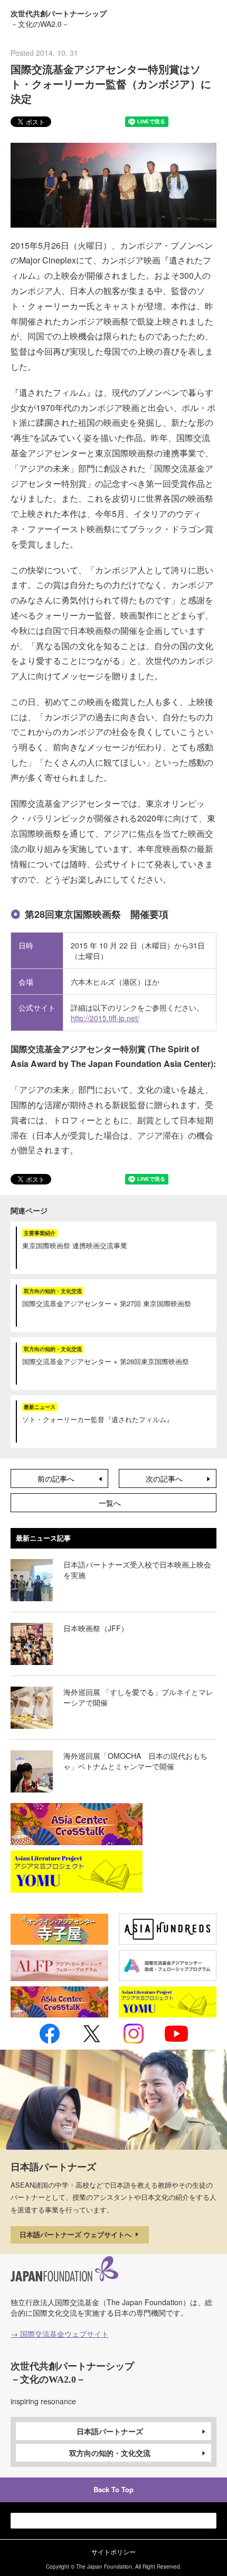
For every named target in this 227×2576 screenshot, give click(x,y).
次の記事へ (164, 1478)
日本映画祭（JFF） (96, 1628)
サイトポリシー (113, 2551)
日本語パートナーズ (110, 2431)
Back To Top (113, 2489)
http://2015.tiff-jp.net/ (105, 1018)
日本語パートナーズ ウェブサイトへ (77, 2234)
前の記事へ (56, 1478)
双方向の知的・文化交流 (110, 2453)
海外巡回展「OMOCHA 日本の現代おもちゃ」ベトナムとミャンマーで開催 (135, 1761)
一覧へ (110, 1503)
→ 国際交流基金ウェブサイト (60, 2334)
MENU (208, 17)
